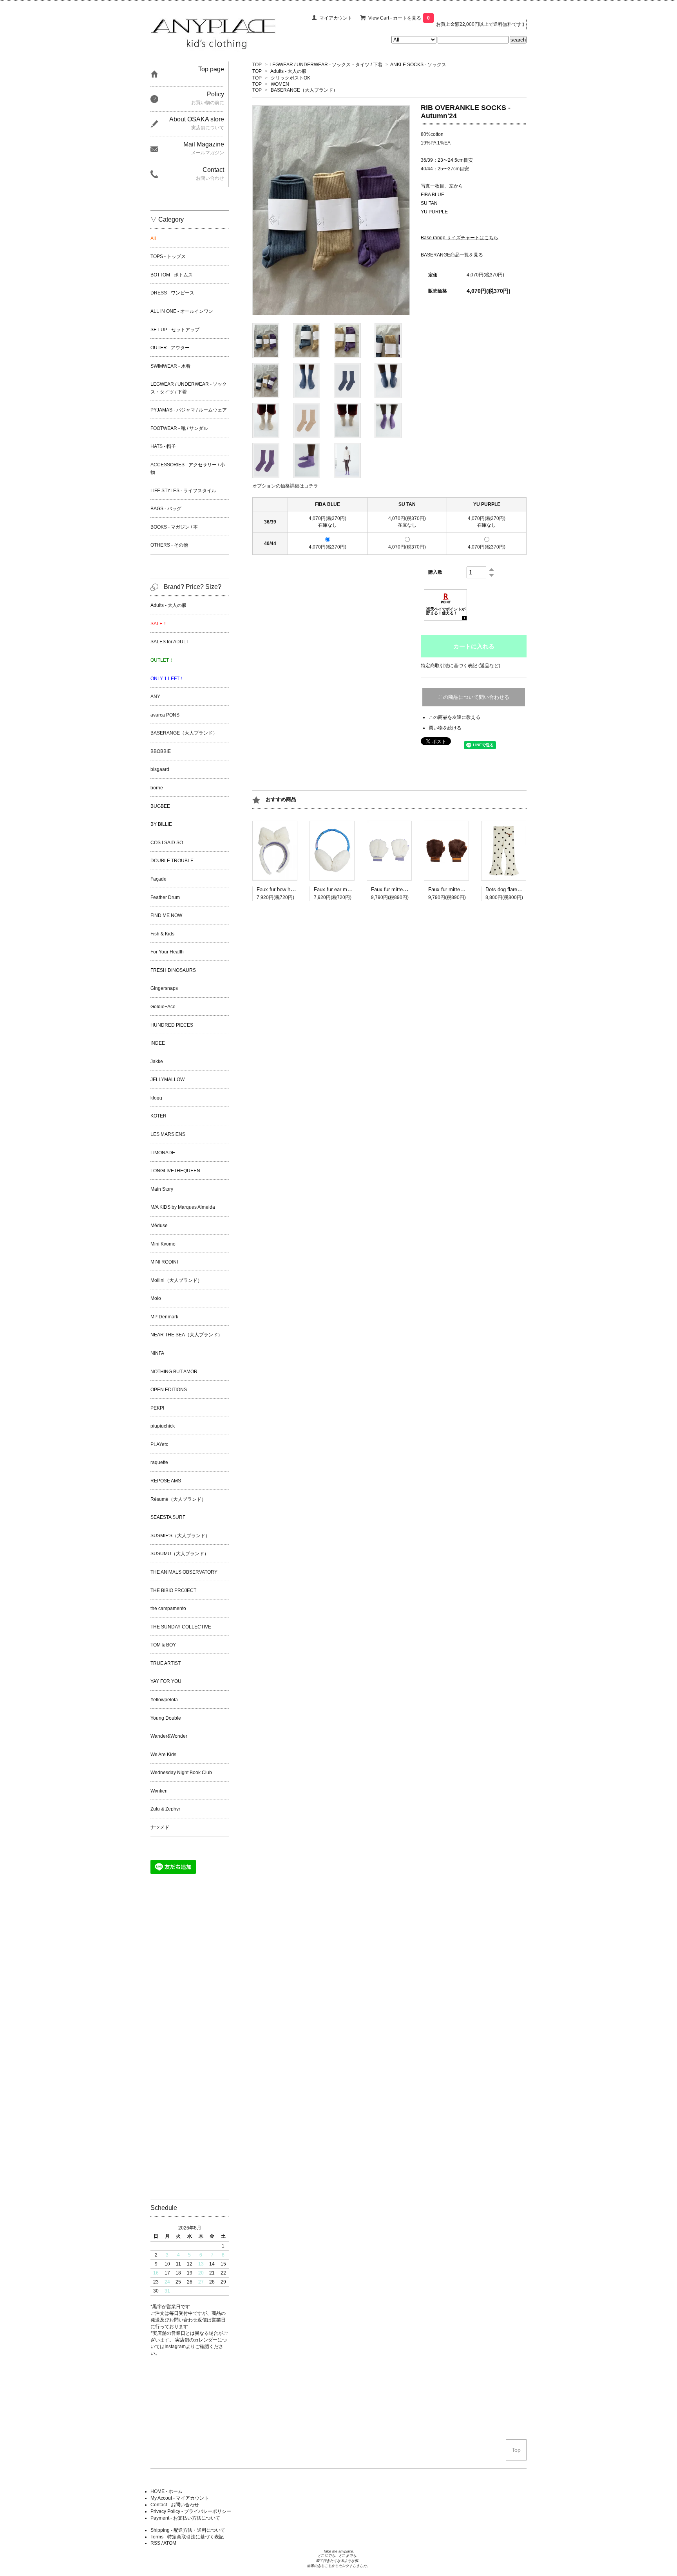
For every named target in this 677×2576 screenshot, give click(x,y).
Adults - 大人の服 (288, 71)
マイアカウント (336, 18)
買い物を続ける (445, 728)
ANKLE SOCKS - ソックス (418, 65)
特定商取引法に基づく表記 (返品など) (461, 666)
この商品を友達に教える (454, 717)
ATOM (170, 2543)
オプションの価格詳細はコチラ (285, 486)
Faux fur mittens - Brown (456, 889)
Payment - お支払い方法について (185, 2518)
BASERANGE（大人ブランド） (304, 90)
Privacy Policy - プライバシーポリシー (191, 2511)
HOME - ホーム (167, 2491)
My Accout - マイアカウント (180, 2498)
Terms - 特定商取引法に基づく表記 (187, 2537)
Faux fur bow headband (283, 889)
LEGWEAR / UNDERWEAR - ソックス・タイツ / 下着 (326, 65)
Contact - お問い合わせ (175, 2505)
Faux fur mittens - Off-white (402, 889)
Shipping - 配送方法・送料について (188, 2530)
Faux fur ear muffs (335, 889)
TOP (257, 65)
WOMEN (280, 84)
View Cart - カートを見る (399, 18)
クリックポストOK (291, 78)
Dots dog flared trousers (513, 889)
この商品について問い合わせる (474, 697)
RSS (155, 2543)
